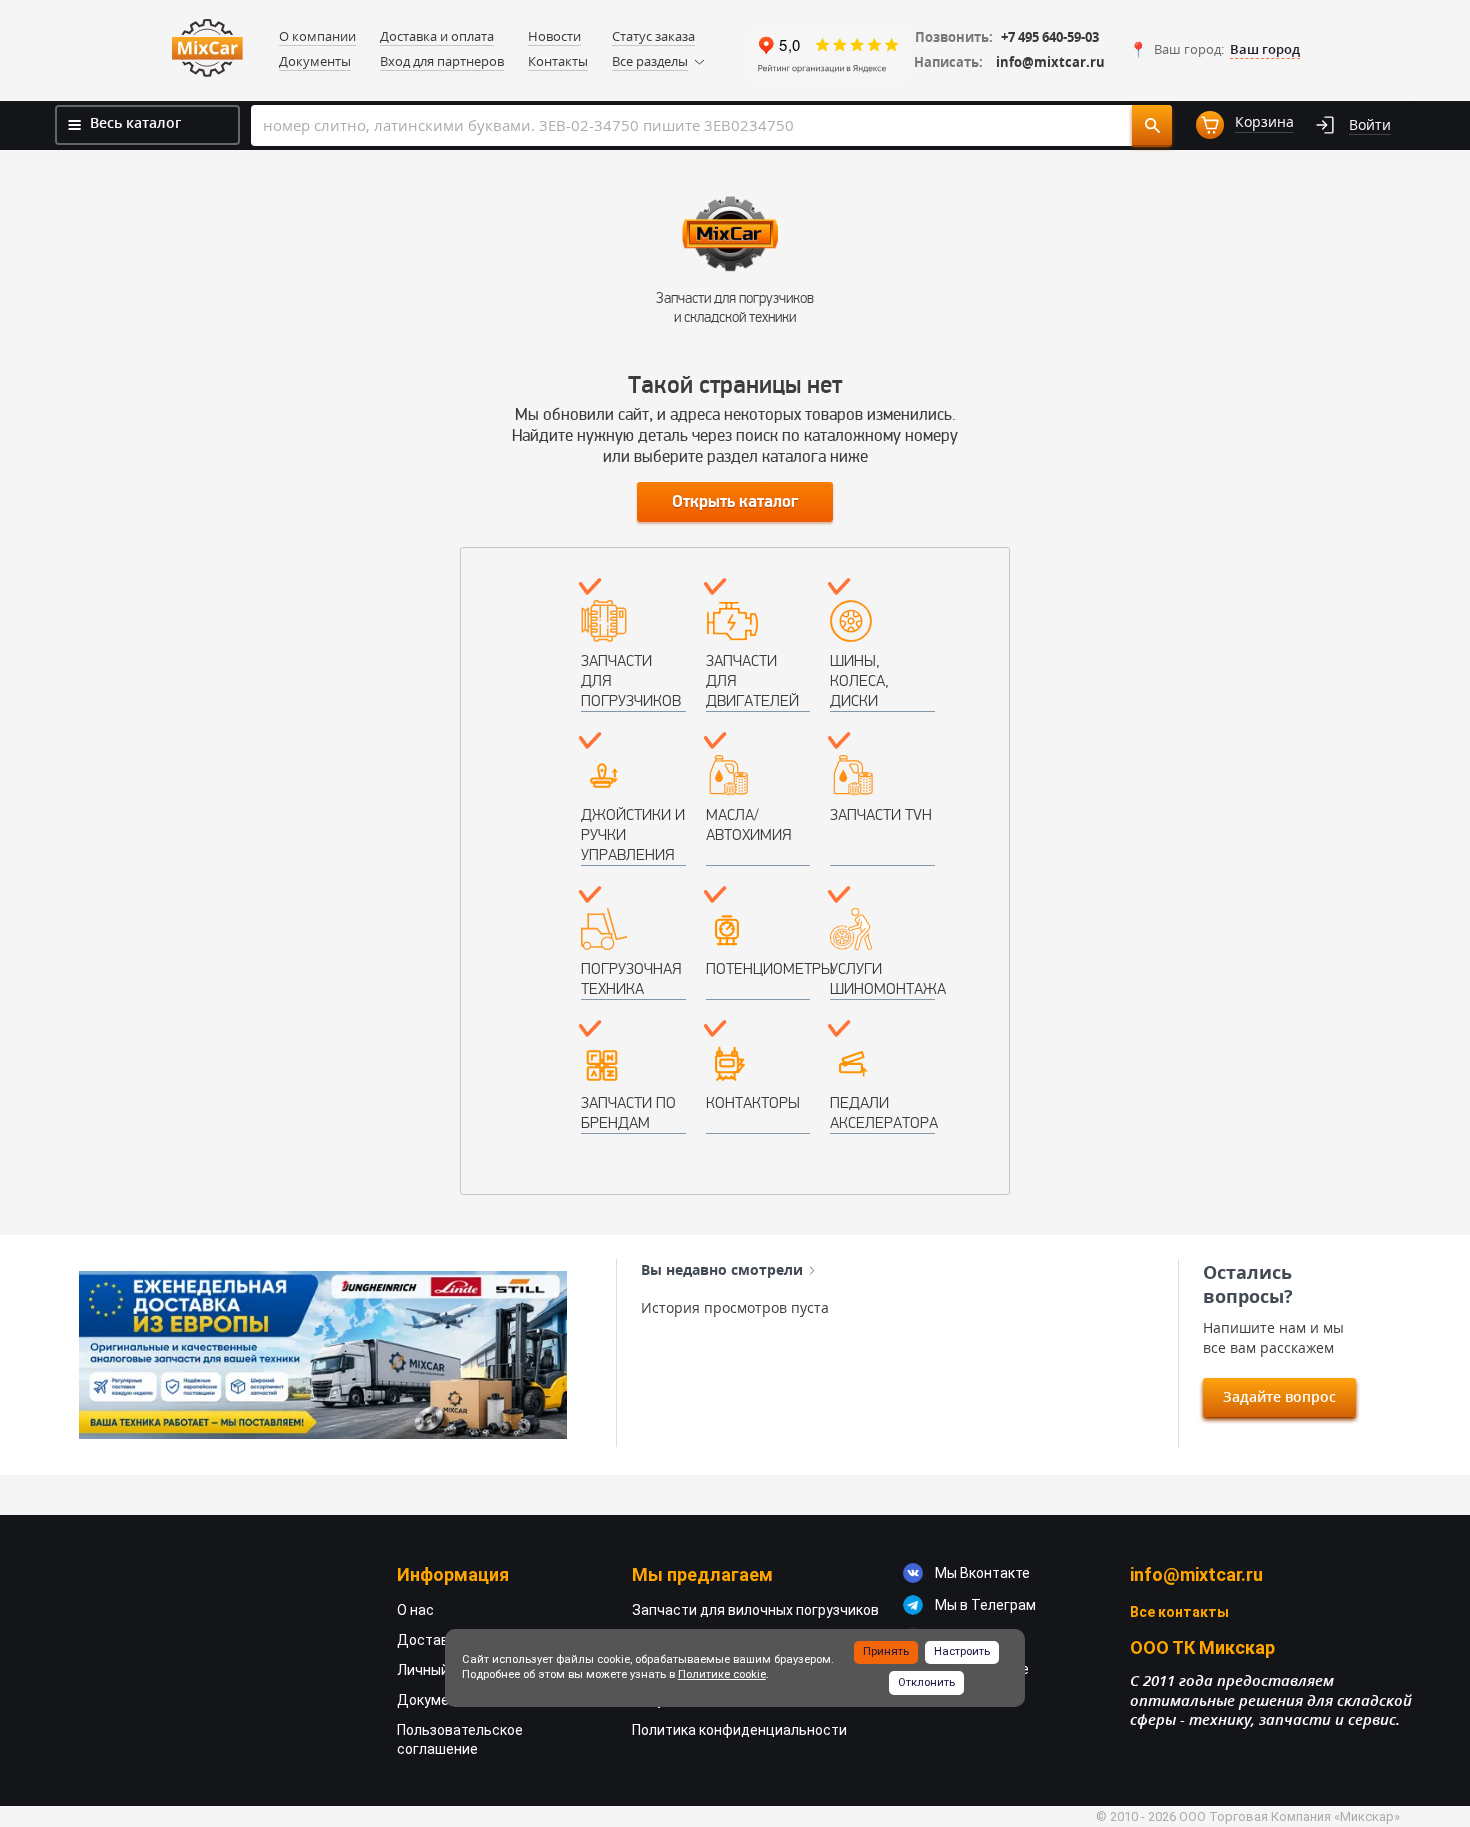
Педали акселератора (882, 1112)
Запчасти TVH (881, 814)
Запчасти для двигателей (752, 680)
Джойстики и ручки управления (633, 834)
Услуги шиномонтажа (882, 978)
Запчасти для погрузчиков (631, 680)
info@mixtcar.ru (1050, 62)
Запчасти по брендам (628, 1112)
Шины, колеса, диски (859, 680)
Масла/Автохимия (748, 824)
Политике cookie (722, 1674)
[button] (1214, 50)
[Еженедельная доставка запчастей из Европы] (323, 1355)
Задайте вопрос (1279, 1396)
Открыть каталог (735, 502)
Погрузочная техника (631, 978)
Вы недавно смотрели (722, 1270)
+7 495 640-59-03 (1050, 37)
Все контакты (1179, 1612)
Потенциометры (758, 968)
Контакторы (753, 1102)
